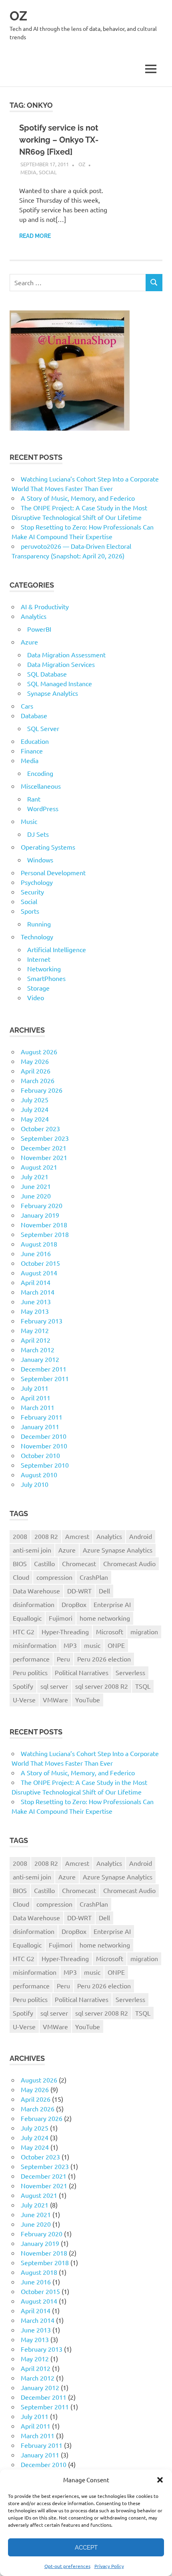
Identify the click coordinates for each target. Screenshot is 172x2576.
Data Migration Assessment (66, 655)
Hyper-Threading (65, 1631)
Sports (30, 911)
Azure (29, 642)
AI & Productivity (45, 606)
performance (31, 1659)
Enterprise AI (112, 1604)
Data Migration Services (61, 664)
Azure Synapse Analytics (118, 1550)
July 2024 (35, 1109)
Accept (86, 2548)
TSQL (143, 1686)
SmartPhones (46, 978)
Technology (37, 937)
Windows (40, 860)
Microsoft (110, 1631)
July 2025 (35, 1100)
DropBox (74, 1604)
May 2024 (35, 1119)
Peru (63, 1659)
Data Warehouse (36, 1591)
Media (28, 172)
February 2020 (42, 1205)
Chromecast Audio (129, 1563)
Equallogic (27, 1618)
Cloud (21, 1577)
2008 (20, 1536)
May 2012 (35, 1330)
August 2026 (39, 1051)
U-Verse (24, 1700)
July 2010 (35, 1484)
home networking (105, 1618)
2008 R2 (46, 1536)
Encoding (40, 773)
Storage (38, 988)
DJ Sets (38, 834)
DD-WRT (79, 1591)
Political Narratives (82, 1672)
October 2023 (40, 1128)
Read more (35, 236)
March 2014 (38, 1292)
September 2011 (45, 1378)
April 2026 (36, 1071)
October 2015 (40, 1263)
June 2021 (36, 1186)
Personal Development (53, 872)
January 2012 (40, 1359)
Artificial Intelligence (57, 949)
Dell (104, 1591)
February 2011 (42, 1417)
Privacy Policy (109, 2566)
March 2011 (38, 1407)
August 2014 (39, 1273)
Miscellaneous (41, 786)
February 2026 (42, 1090)
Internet (39, 959)
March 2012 (38, 1349)
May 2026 (35, 1061)
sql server (54, 1686)
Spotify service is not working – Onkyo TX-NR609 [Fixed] (59, 140)
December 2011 (44, 1369)
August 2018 (39, 1244)
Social (48, 172)
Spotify (23, 1686)
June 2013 (36, 1301)
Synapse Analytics (53, 693)
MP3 (70, 1645)
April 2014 (36, 1282)
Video (36, 997)
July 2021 (35, 1176)
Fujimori (61, 1618)
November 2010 (44, 1446)
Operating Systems (48, 847)
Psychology (37, 882)
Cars (27, 706)
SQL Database (47, 674)
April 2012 (36, 1340)
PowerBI (39, 629)
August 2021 (39, 1167)
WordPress (43, 808)
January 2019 (40, 1215)
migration (144, 1631)
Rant (34, 799)
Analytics (34, 616)
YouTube (88, 1700)
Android (141, 1536)
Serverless (130, 1672)
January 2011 (40, 1426)
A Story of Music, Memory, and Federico (78, 498)
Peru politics (30, 1672)
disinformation (34, 1604)
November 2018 (44, 1225)
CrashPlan (94, 1577)
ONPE (116, 1645)
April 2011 (36, 1398)
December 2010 (44, 1436)
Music (29, 821)
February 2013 (42, 1321)
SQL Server (43, 728)
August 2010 (39, 1474)
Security (32, 892)
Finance (32, 751)
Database (34, 715)
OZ (18, 16)
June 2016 (36, 1253)
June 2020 (36, 1196)
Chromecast (79, 1563)
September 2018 (45, 1234)
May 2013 (35, 1311)
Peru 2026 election (104, 1659)
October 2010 (40, 1455)
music (92, 1645)
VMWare (55, 1700)
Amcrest (77, 1536)
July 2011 (35, 1388)
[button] (160, 2480)
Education (35, 741)
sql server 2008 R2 (102, 1686)
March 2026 (38, 1080)
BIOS (20, 1563)
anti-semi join (32, 1550)
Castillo (44, 1563)
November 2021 (44, 1157)
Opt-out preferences (67, 2566)
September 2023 (45, 1138)
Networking (44, 969)
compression (54, 1577)
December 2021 (44, 1148)
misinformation (35, 1645)
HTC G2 (24, 1631)
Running (39, 924)
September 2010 (45, 1465)
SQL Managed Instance (60, 683)
